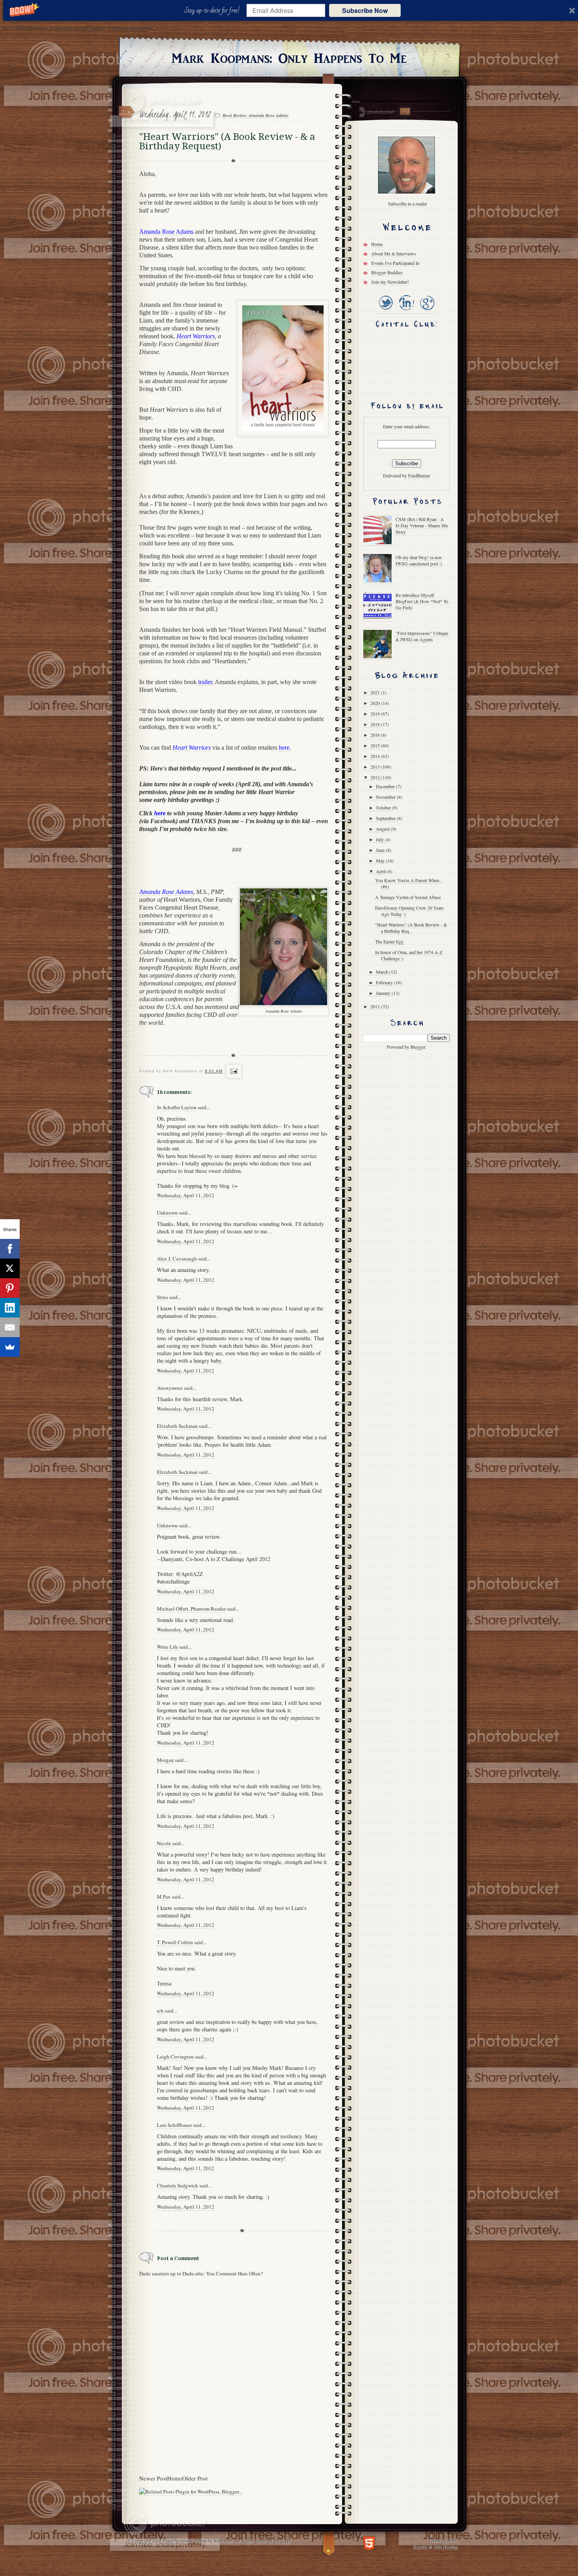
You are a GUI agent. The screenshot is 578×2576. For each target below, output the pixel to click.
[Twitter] (386, 311)
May (381, 861)
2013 (376, 767)
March (383, 972)
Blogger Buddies (387, 272)
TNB (285, 2541)
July (380, 839)
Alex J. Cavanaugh (177, 1259)
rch (160, 2011)
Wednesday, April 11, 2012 (186, 1195)
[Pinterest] (10, 1288)
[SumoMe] (10, 1347)
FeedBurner (419, 475)
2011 (376, 1006)
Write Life (168, 1647)
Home (175, 2478)
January (384, 993)
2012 (376, 777)
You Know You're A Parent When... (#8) (409, 883)
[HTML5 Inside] (369, 2542)
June (381, 850)
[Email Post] (233, 1071)
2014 (376, 756)
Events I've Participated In (395, 263)
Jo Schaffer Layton (177, 1107)
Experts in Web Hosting (435, 2546)
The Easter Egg (389, 941)
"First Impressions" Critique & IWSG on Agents (422, 636)
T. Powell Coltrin (175, 1942)
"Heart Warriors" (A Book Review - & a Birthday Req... (411, 928)
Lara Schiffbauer (174, 2125)
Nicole (164, 1843)
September (386, 818)
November (386, 797)
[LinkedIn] (406, 311)
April (381, 871)
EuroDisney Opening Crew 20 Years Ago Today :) (410, 911)
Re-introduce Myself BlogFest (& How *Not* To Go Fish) (422, 601)
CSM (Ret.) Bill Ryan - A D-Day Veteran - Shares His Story (422, 525)
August (383, 829)
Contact (405, 111)
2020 (376, 703)
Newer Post (153, 2478)
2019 (376, 714)
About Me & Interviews (394, 253)
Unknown (167, 1213)
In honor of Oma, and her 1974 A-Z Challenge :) (409, 955)
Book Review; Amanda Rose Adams (256, 115)
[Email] (10, 1327)
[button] (213, 11)
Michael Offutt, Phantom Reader (191, 1609)
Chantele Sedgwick (178, 2185)
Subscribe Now (365, 10)
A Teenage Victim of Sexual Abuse (408, 897)
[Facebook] (10, 1249)
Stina (162, 1297)
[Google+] (427, 311)
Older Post (195, 2478)
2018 (376, 724)
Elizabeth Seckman (177, 1426)
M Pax (164, 1897)
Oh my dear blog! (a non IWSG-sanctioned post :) (419, 560)
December (386, 786)
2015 (376, 745)
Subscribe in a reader (408, 204)
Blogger (418, 1047)
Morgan (165, 1760)
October (384, 807)
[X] (10, 1268)
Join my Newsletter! (390, 282)
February (385, 982)
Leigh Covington (175, 2057)
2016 (376, 735)
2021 (376, 692)
